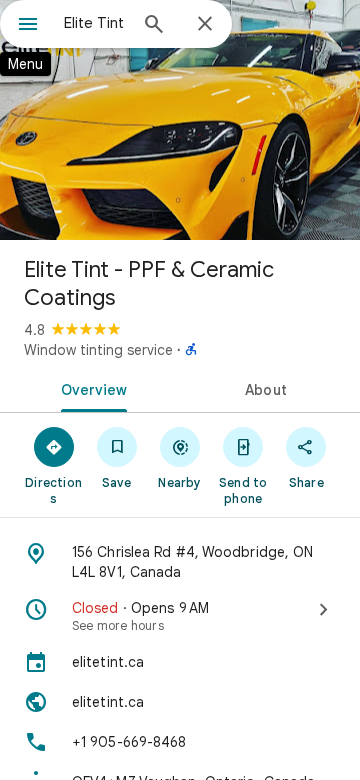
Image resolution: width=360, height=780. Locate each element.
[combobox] (95, 23)
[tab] (90, 388)
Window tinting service (98, 350)
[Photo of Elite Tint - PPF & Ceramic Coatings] (180, 120)
